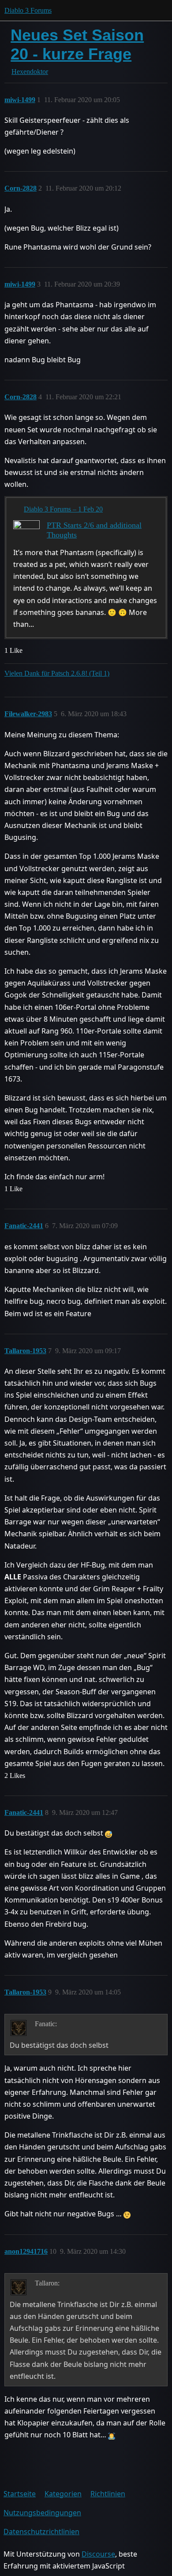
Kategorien (63, 2494)
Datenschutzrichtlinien (41, 2532)
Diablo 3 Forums (28, 10)
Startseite (20, 2494)
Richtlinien (108, 2494)
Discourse (98, 2554)
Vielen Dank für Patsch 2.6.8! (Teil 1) (57, 673)
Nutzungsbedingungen (42, 2513)
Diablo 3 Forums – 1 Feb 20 (63, 509)
